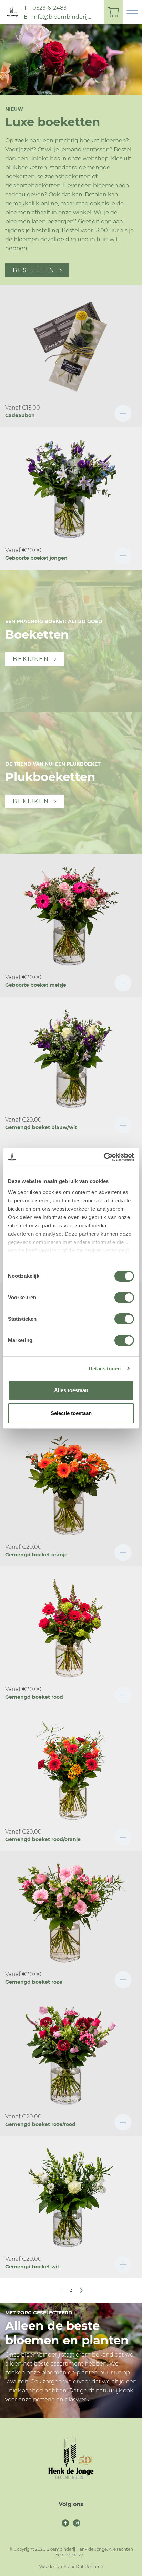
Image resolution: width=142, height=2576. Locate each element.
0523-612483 (49, 8)
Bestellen (34, 270)
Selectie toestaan (71, 1413)
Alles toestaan (71, 1390)
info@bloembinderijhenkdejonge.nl (63, 17)
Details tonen (105, 1369)
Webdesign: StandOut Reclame (71, 2566)
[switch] (124, 1298)
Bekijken (31, 659)
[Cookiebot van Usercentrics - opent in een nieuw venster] (104, 1157)
